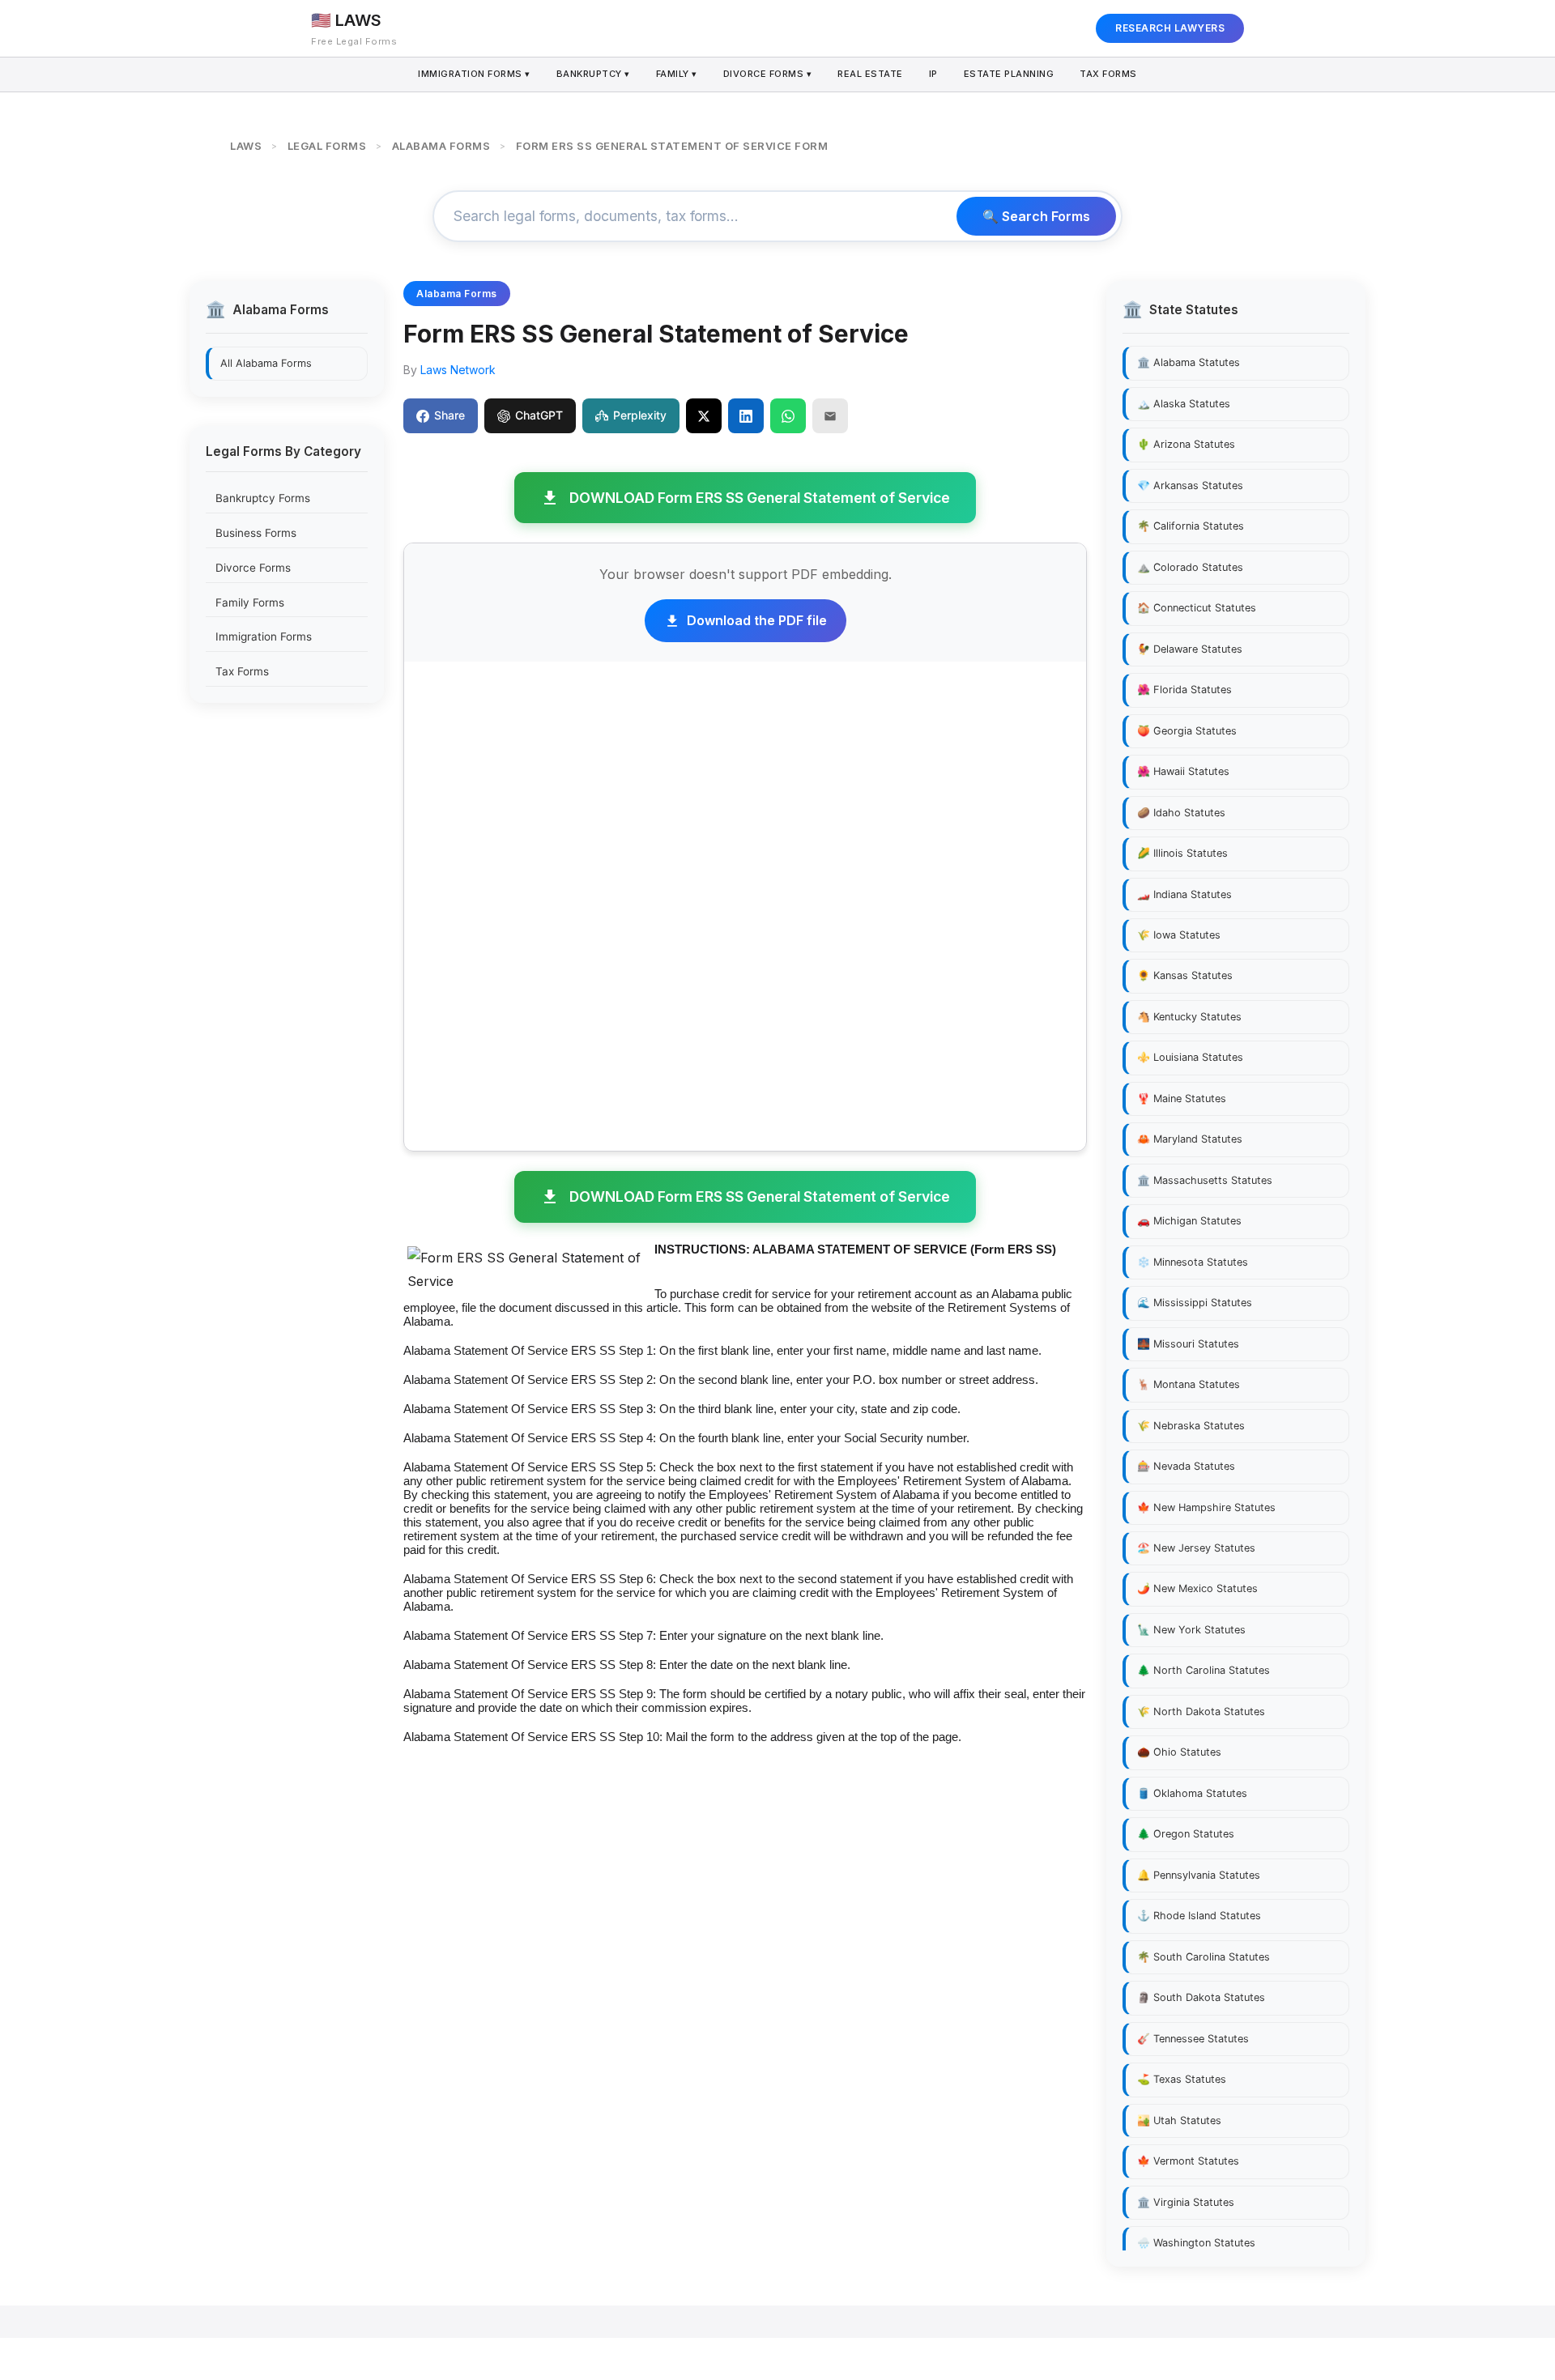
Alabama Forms (457, 294)
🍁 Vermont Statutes (1188, 2161)
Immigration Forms (264, 637)
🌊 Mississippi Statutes (1195, 1303)
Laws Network (458, 370)
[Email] (830, 415)
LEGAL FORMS (327, 146)
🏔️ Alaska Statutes (1184, 404)
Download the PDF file (757, 620)
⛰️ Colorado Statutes (1190, 567)
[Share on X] (704, 415)
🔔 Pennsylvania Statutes (1199, 1875)
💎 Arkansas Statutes (1190, 485)
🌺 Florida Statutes (1184, 690)
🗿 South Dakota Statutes (1201, 1997)
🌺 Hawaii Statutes (1183, 771)
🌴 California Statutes (1191, 526)
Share (449, 415)
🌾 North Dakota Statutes (1201, 1712)
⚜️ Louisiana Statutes (1190, 1057)
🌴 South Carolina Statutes (1204, 1957)
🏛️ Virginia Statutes (1186, 2202)
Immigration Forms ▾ (474, 74)
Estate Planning (1009, 74)
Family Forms (250, 602)
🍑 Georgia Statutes (1187, 731)
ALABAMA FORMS (441, 146)
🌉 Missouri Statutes (1188, 1344)
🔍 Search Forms (1036, 216)
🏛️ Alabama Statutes (1189, 362)
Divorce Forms (253, 568)
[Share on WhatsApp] (788, 415)
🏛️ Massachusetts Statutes (1205, 1180)
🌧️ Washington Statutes (1196, 2243)
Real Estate (870, 74)
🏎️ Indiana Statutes (1184, 894)
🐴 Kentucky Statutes (1189, 1017)
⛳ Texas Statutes (1182, 2079)
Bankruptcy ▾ (593, 74)
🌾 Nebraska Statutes (1191, 1426)
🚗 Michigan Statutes (1189, 1221)
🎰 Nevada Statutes (1186, 1466)
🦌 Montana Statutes (1189, 1384)
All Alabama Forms (266, 362)
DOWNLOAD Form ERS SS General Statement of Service (760, 498)
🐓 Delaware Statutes (1190, 649)
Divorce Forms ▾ (768, 74)
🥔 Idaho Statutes (1181, 813)
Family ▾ (677, 74)
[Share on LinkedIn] (746, 415)
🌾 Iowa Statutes (1179, 935)
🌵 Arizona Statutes (1186, 444)
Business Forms (256, 533)
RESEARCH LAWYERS (1170, 28)
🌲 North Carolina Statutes (1204, 1670)
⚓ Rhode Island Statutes (1199, 1916)
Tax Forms (1108, 74)
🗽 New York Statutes (1191, 1630)
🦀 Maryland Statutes (1190, 1139)
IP (933, 74)
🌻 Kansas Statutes (1185, 975)
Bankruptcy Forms (263, 498)
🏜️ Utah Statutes (1179, 2120)
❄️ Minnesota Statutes (1193, 1262)
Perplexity (640, 415)
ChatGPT (539, 415)
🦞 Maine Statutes (1182, 1098)
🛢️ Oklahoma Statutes (1192, 1793)
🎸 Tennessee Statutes (1193, 2039)
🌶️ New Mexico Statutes (1197, 1588)
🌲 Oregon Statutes (1186, 1834)
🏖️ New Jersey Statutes (1196, 1548)
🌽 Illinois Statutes (1182, 853)
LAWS (246, 146)
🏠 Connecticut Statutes (1197, 608)
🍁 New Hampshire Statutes (1206, 1507)
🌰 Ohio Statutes (1179, 1752)
